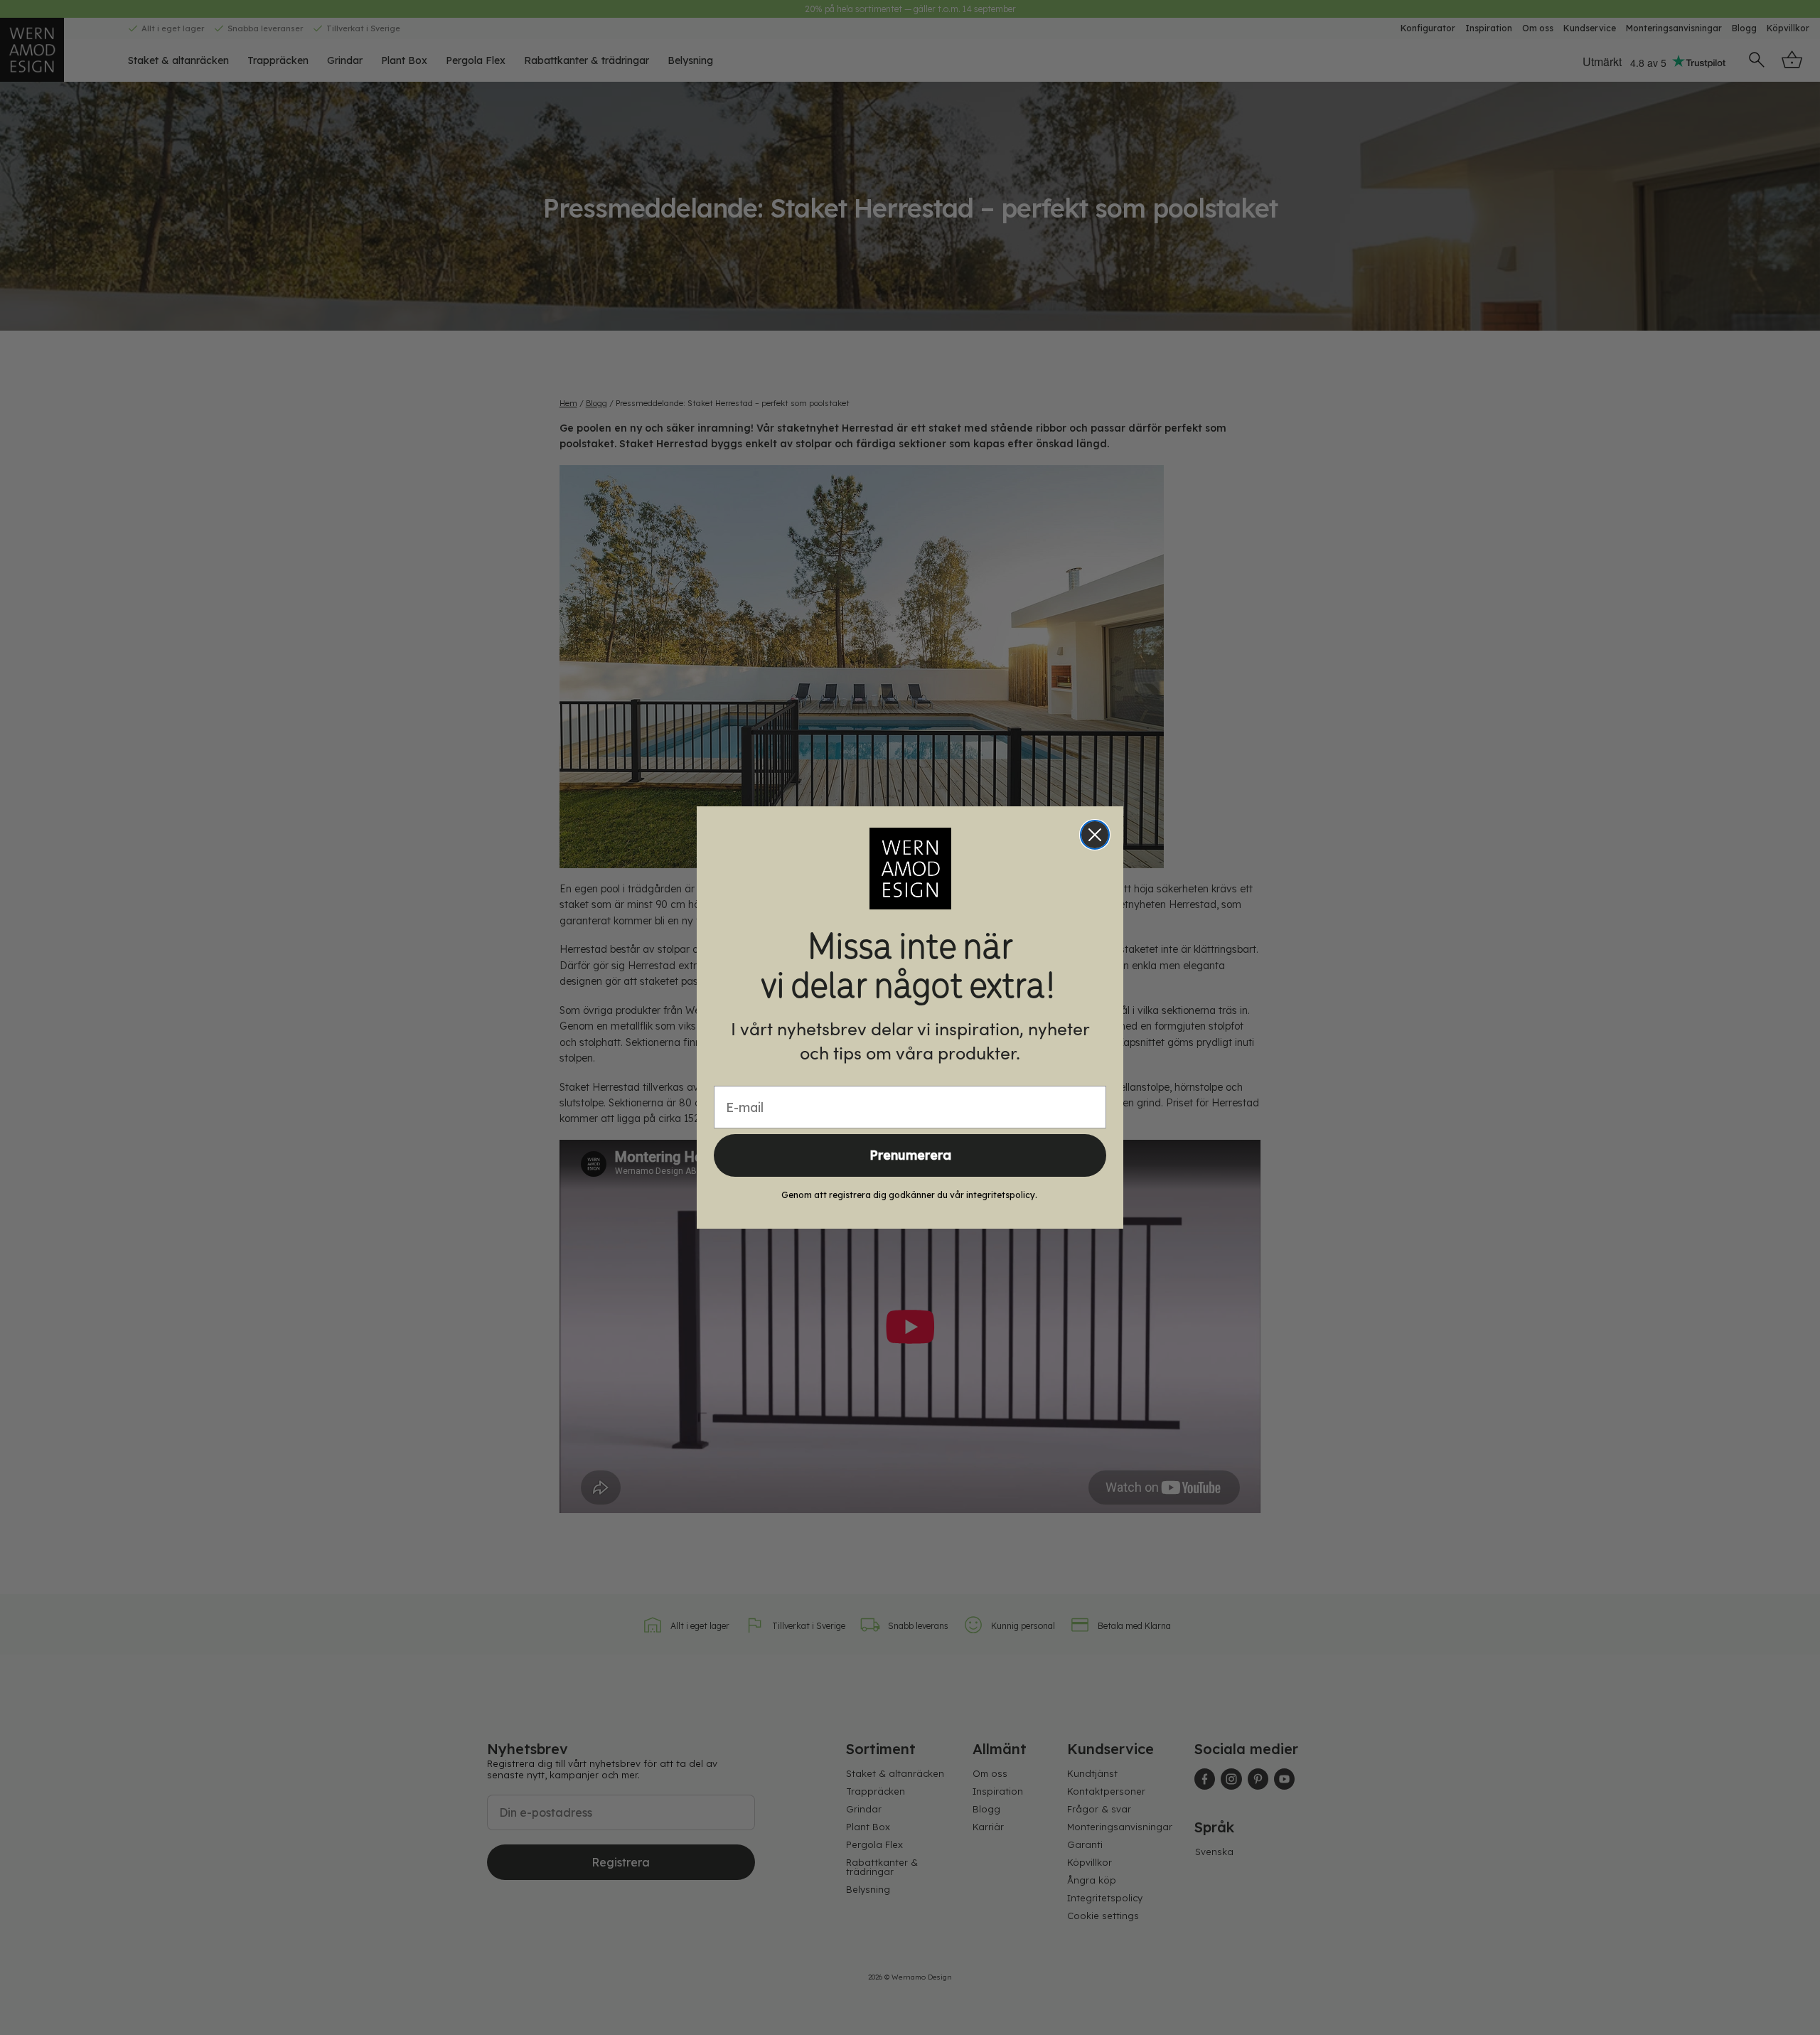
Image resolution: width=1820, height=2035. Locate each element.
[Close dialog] (1095, 835)
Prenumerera (910, 1155)
